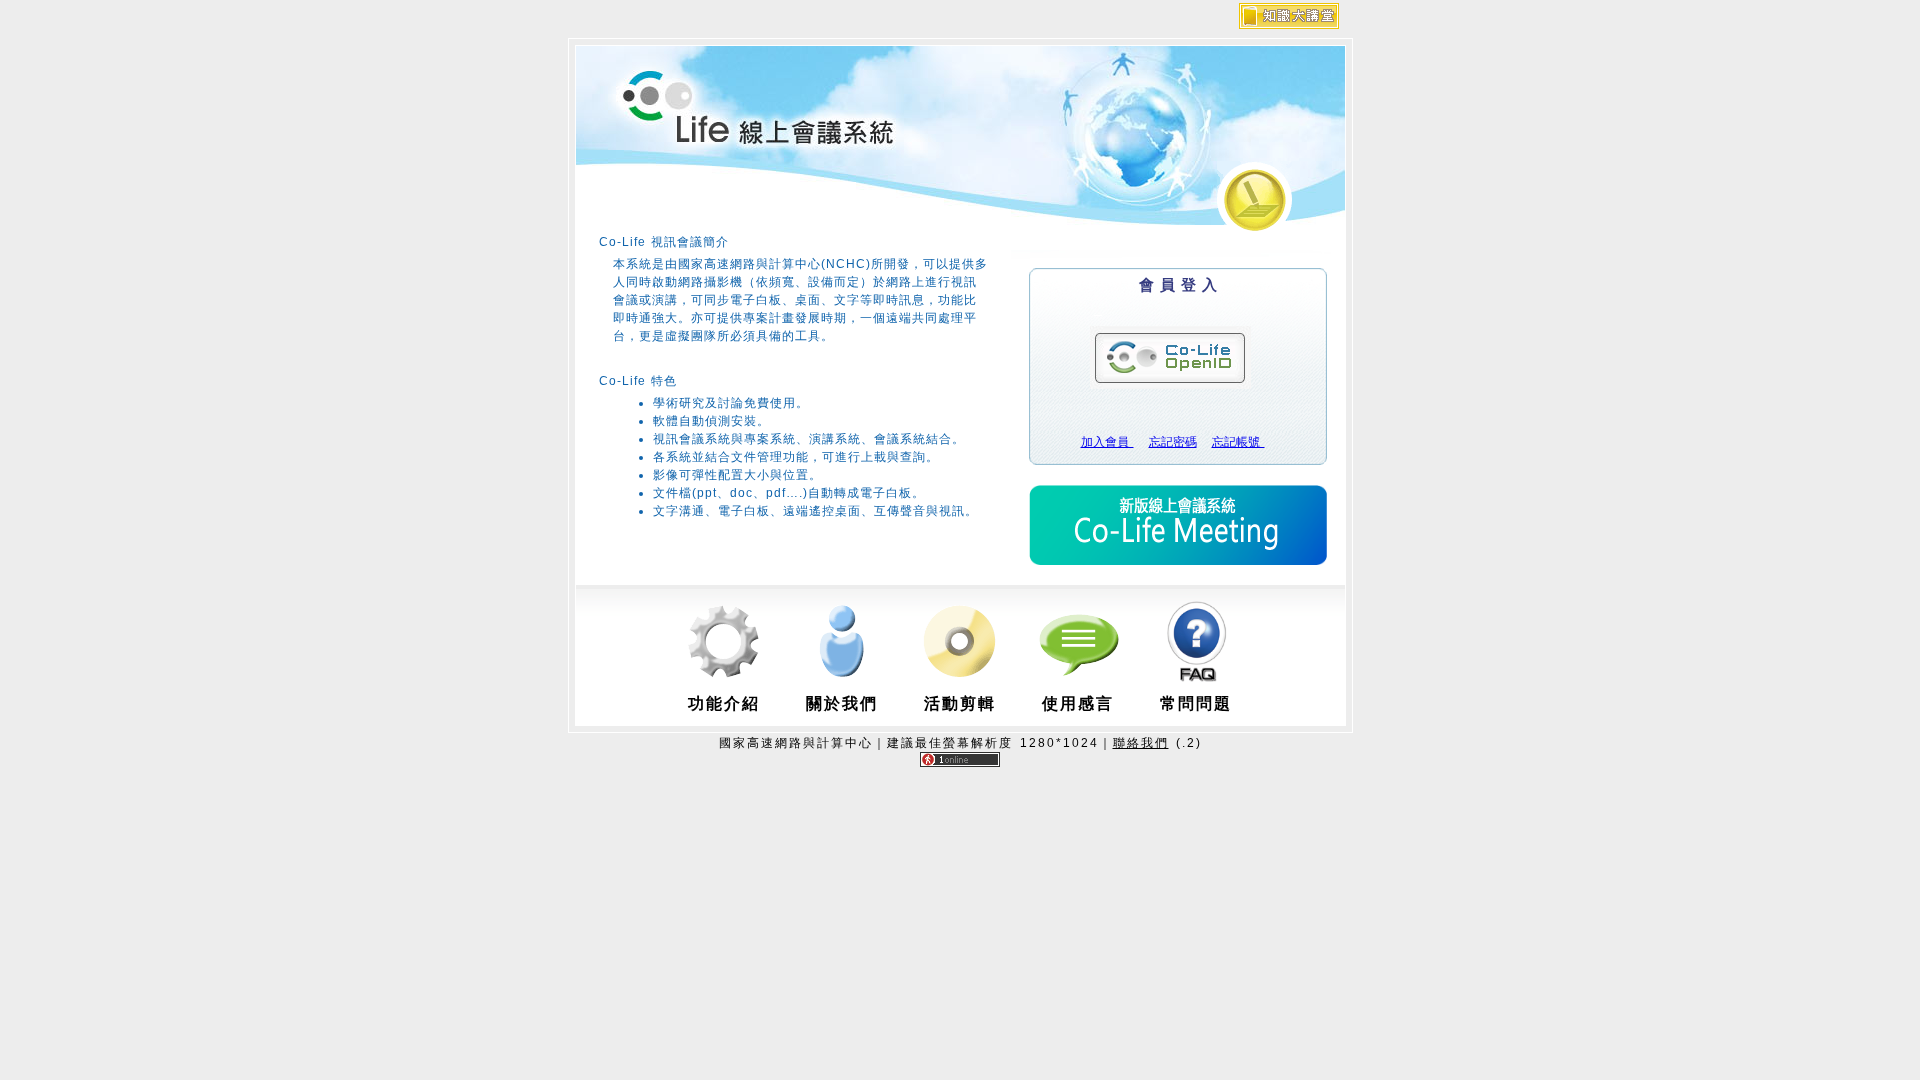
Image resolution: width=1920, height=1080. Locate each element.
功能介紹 (724, 703)
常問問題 (1196, 703)
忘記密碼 (1173, 442)
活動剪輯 (960, 703)
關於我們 (842, 703)
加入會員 (1107, 442)
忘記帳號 (1238, 442)
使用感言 (1078, 703)
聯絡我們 (1141, 743)
